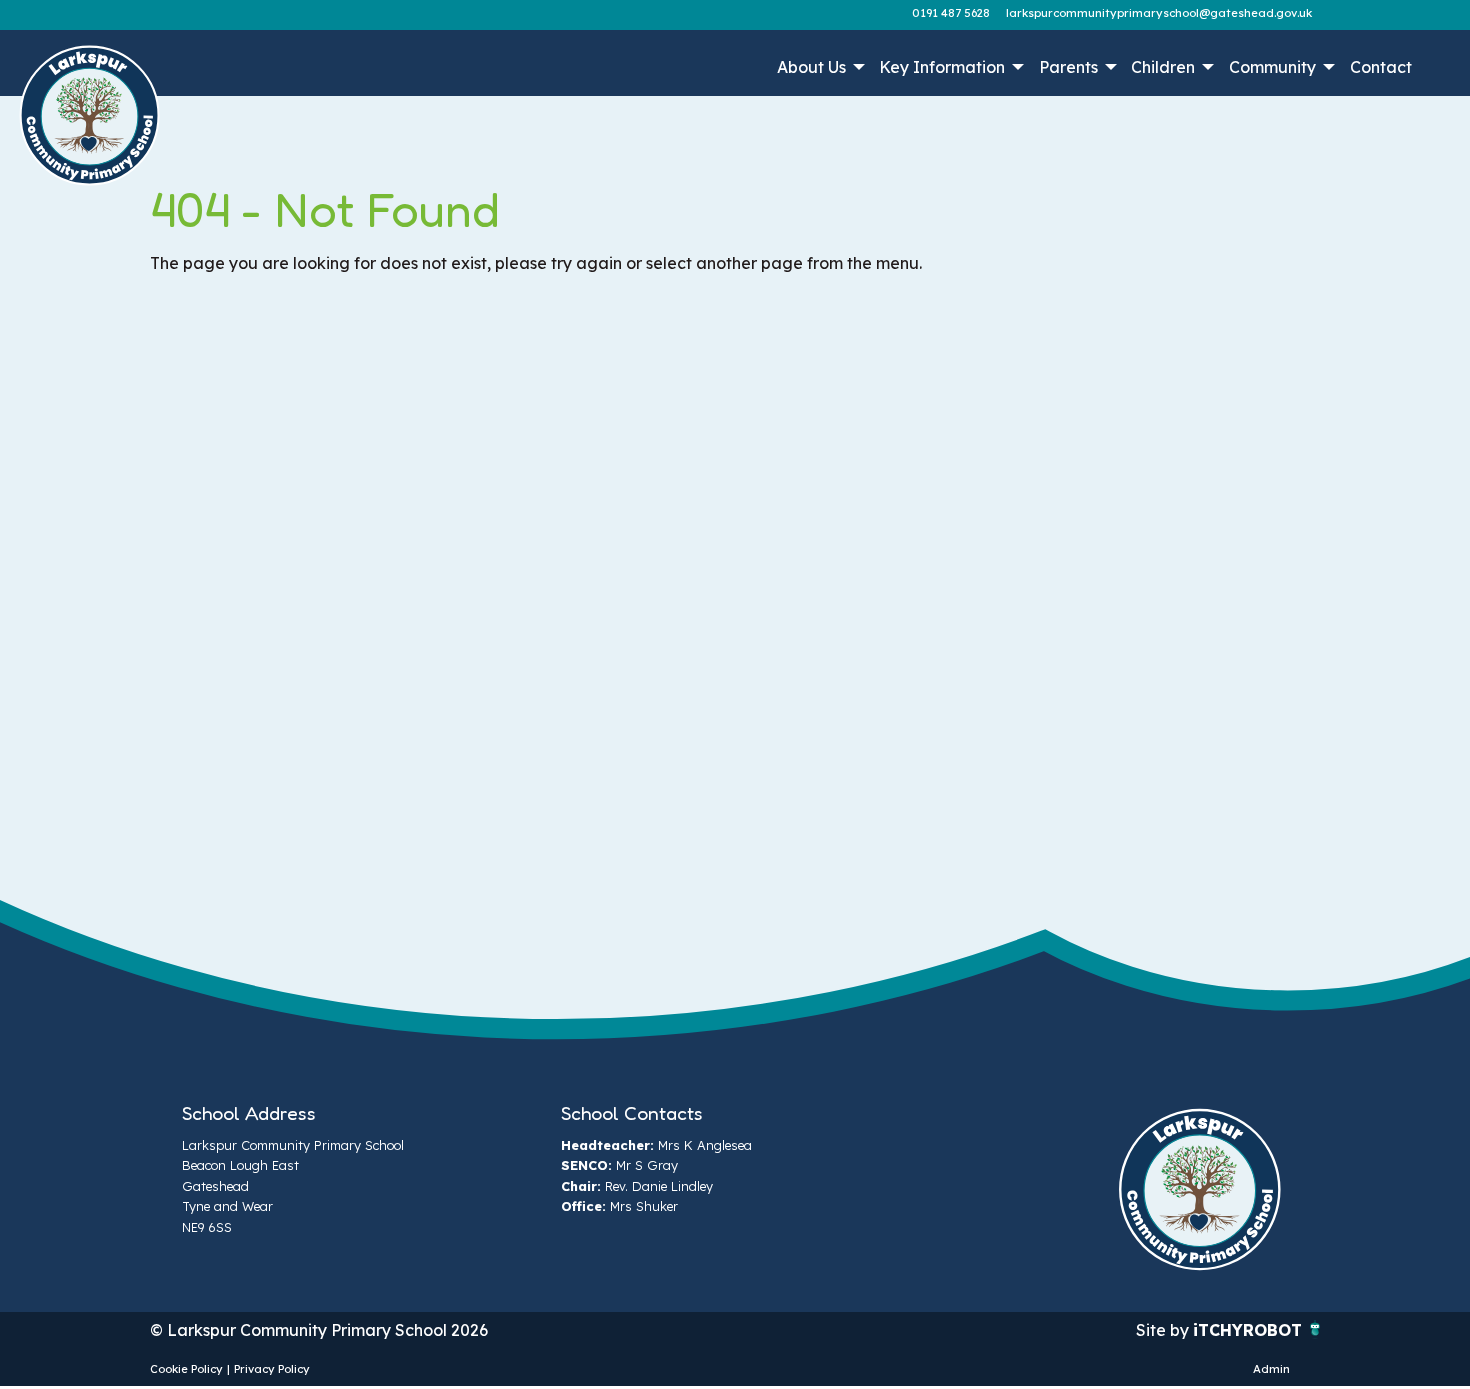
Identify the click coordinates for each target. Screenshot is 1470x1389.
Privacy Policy (272, 1369)
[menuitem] (818, 67)
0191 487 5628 (951, 13)
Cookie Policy (186, 1369)
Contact (1381, 67)
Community (1272, 67)
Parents (1068, 67)
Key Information (942, 67)
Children (1163, 67)
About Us (811, 67)
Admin (1271, 1369)
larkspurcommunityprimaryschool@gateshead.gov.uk (1159, 13)
